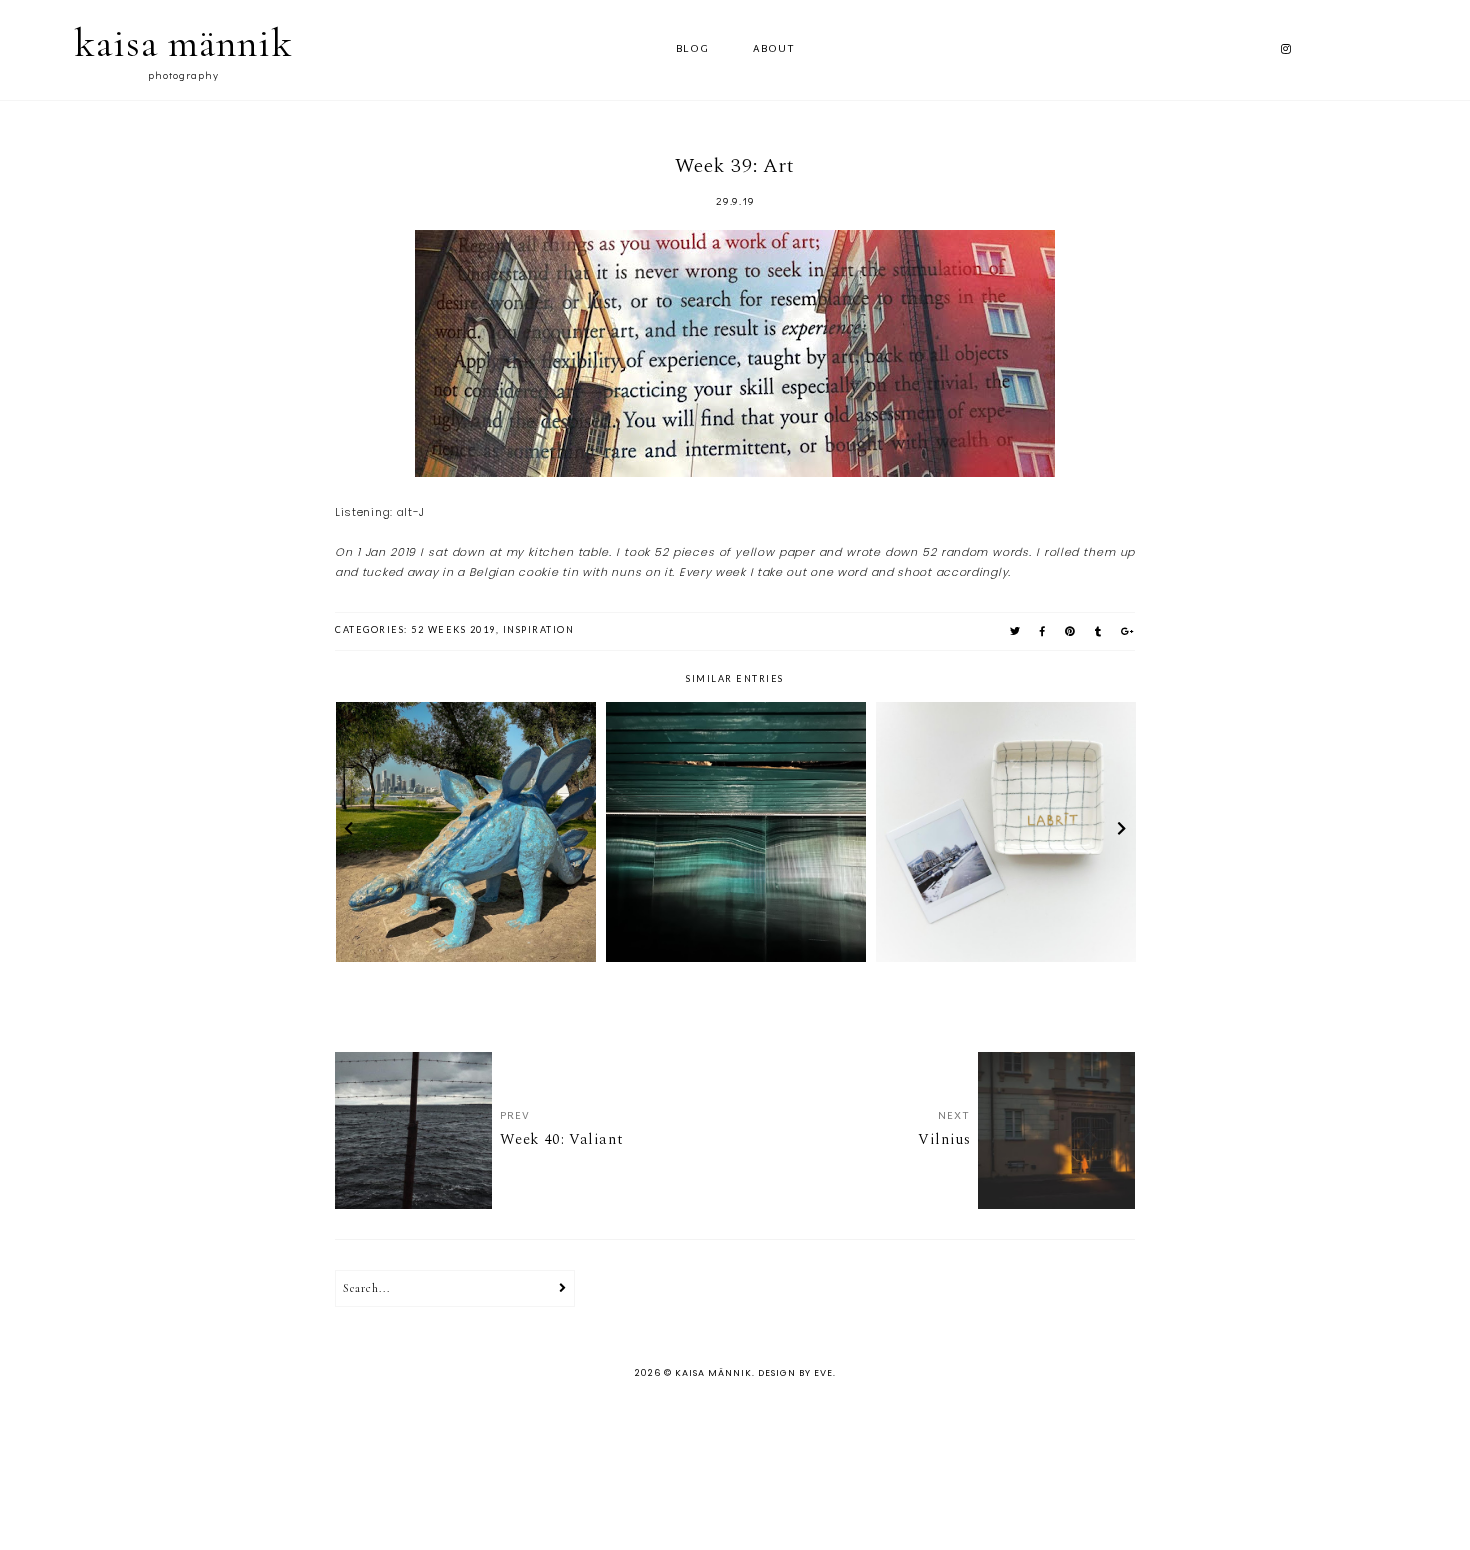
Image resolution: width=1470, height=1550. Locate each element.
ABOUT (774, 49)
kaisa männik (183, 43)
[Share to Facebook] (1043, 631)
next (1121, 832)
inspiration (539, 629)
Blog (692, 49)
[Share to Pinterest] (1071, 631)
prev (348, 832)
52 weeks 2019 (453, 629)
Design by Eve (795, 1373)
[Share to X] (1016, 631)
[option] (466, 832)
